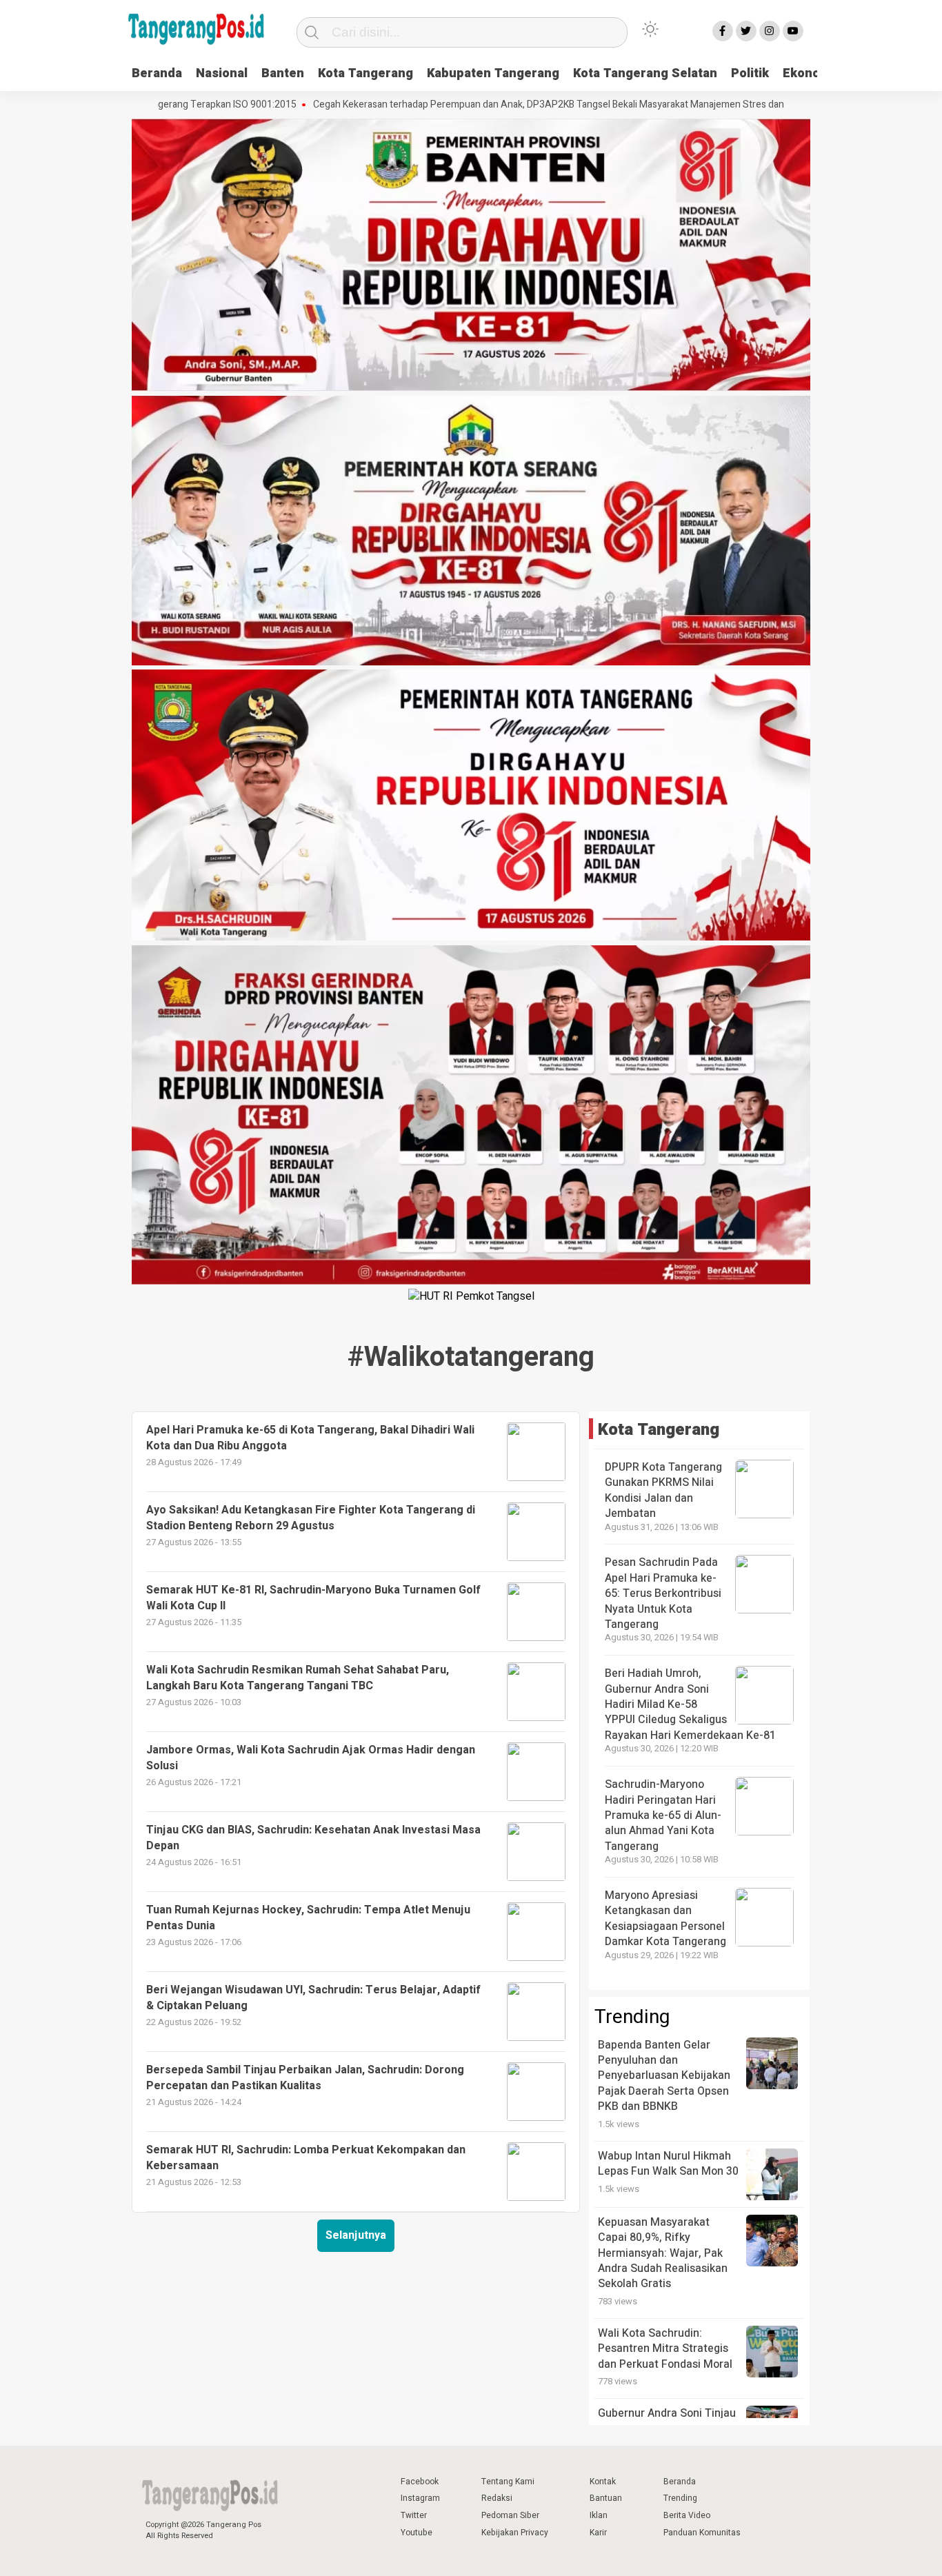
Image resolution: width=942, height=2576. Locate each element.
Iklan (599, 2515)
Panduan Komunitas (702, 2533)
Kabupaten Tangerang (493, 73)
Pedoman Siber (510, 2515)
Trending (680, 2498)
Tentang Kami (508, 2482)
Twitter (414, 2515)
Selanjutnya (356, 2235)
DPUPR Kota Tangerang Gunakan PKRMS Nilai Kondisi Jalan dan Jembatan (663, 1490)
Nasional (222, 73)
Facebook (420, 2482)
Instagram (420, 2498)
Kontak (603, 2482)
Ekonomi (809, 73)
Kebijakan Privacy (515, 2533)
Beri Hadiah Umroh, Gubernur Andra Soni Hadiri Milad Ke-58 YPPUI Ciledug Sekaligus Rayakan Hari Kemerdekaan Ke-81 (690, 1704)
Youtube (417, 2533)
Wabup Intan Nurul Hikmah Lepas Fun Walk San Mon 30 (668, 2164)
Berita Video (687, 2515)
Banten (283, 73)
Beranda (157, 73)
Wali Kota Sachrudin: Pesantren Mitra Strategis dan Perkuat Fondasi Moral (665, 2349)
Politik (750, 73)
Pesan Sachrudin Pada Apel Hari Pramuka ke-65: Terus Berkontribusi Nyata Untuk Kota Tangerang (663, 1593)
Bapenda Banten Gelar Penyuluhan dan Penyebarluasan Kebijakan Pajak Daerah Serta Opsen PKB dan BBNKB (664, 2076)
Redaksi (497, 2498)
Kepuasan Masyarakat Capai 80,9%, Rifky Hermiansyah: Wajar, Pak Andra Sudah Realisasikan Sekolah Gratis (663, 2253)
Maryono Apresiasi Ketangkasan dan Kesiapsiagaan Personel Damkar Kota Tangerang (665, 1919)
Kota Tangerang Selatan (645, 73)
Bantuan (606, 2498)
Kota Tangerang (365, 73)
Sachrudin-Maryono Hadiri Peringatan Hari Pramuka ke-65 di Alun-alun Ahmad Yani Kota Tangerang (663, 1815)
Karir (598, 2533)
